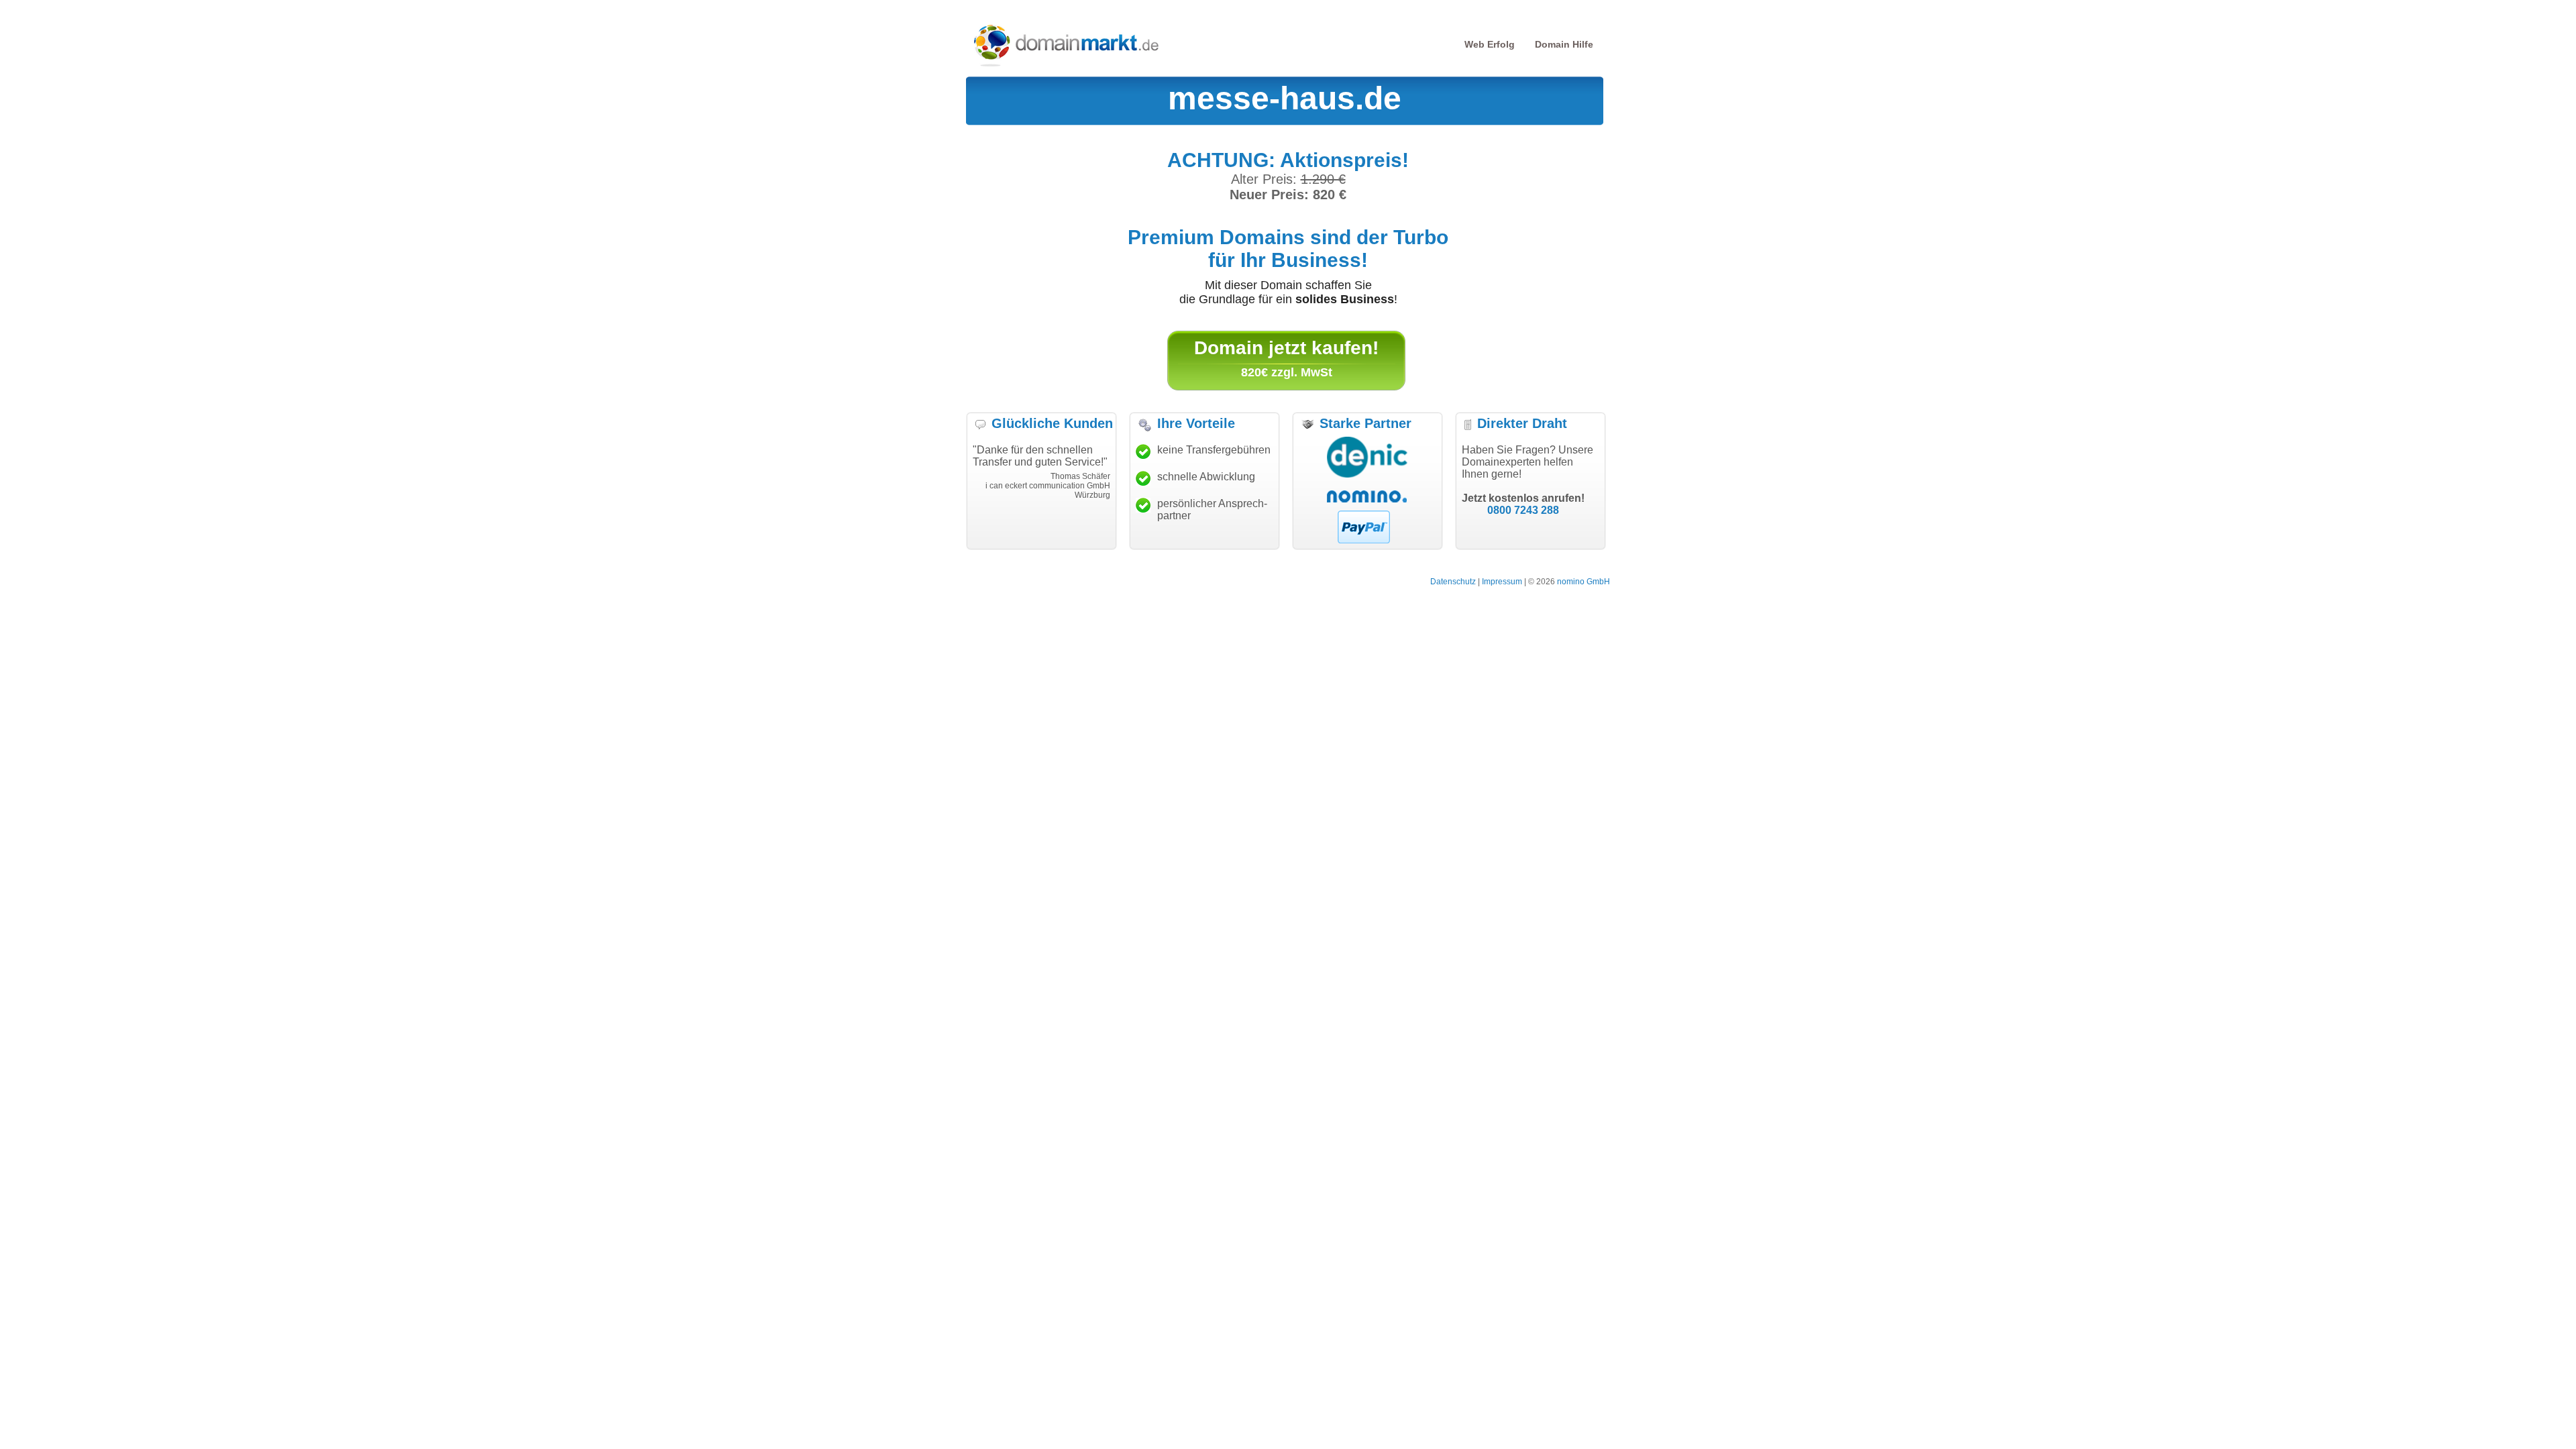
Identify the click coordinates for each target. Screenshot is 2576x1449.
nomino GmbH (1584, 582)
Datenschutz (1453, 582)
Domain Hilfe (1564, 44)
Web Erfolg (1490, 44)
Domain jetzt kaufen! (1286, 348)
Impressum (1502, 582)
